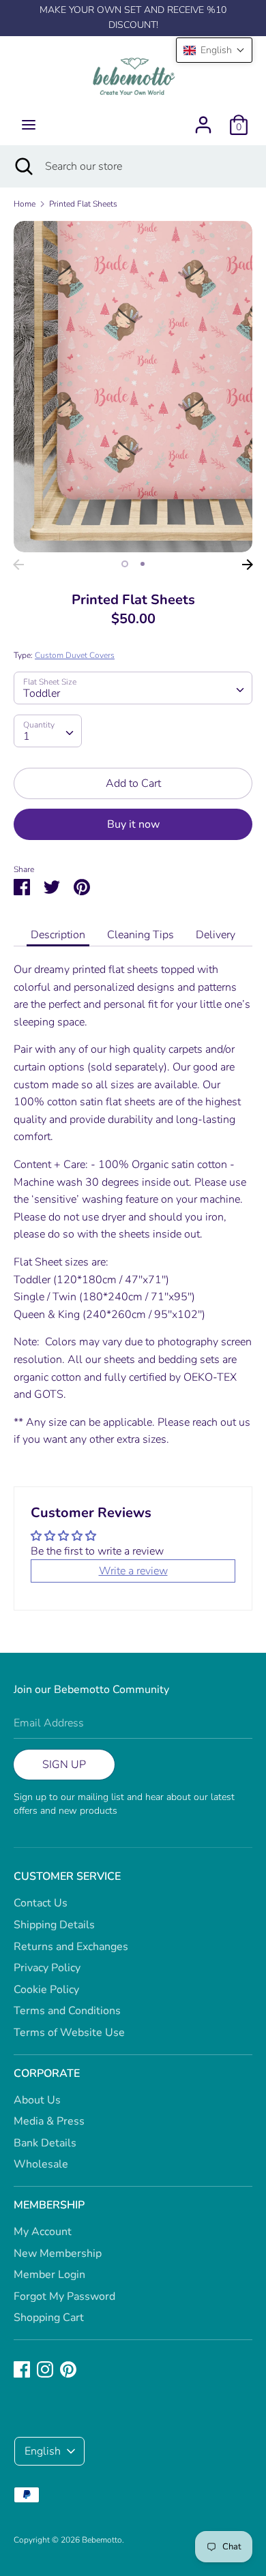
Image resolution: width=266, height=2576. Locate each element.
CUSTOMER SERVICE (67, 1876)
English (43, 2451)
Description (58, 935)
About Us (37, 2100)
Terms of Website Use (69, 2033)
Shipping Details (54, 1925)
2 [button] (143, 564)
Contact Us (41, 1903)
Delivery (216, 935)
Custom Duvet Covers (75, 655)
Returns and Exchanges (71, 1947)
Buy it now (133, 824)
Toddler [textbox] (42, 693)
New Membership (58, 2253)
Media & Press (49, 2121)
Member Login (49, 2275)
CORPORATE (47, 2073)
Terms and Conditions (67, 2011)
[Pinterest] (68, 2369)
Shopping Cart (49, 2318)
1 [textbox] (27, 736)
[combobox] (133, 688)
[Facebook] (22, 2369)
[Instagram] (45, 2369)
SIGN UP (64, 1765)
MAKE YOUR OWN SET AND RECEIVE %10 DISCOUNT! (133, 17)
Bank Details (45, 2143)
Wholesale (41, 2164)
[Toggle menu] (29, 125)
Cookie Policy (46, 1990)
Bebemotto (102, 2540)
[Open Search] (23, 166)
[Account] (203, 119)
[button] (214, 50)
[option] (133, 387)
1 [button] (125, 564)
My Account (43, 2232)
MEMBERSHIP (49, 2205)
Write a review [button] (133, 1571)
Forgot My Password (64, 2296)
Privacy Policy (47, 1968)
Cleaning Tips (141, 935)
